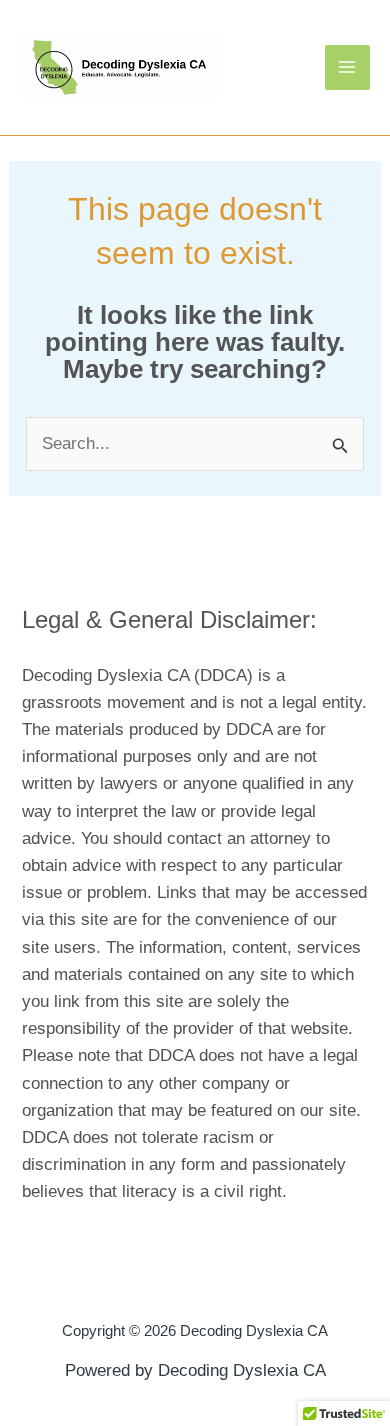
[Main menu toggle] (348, 68)
